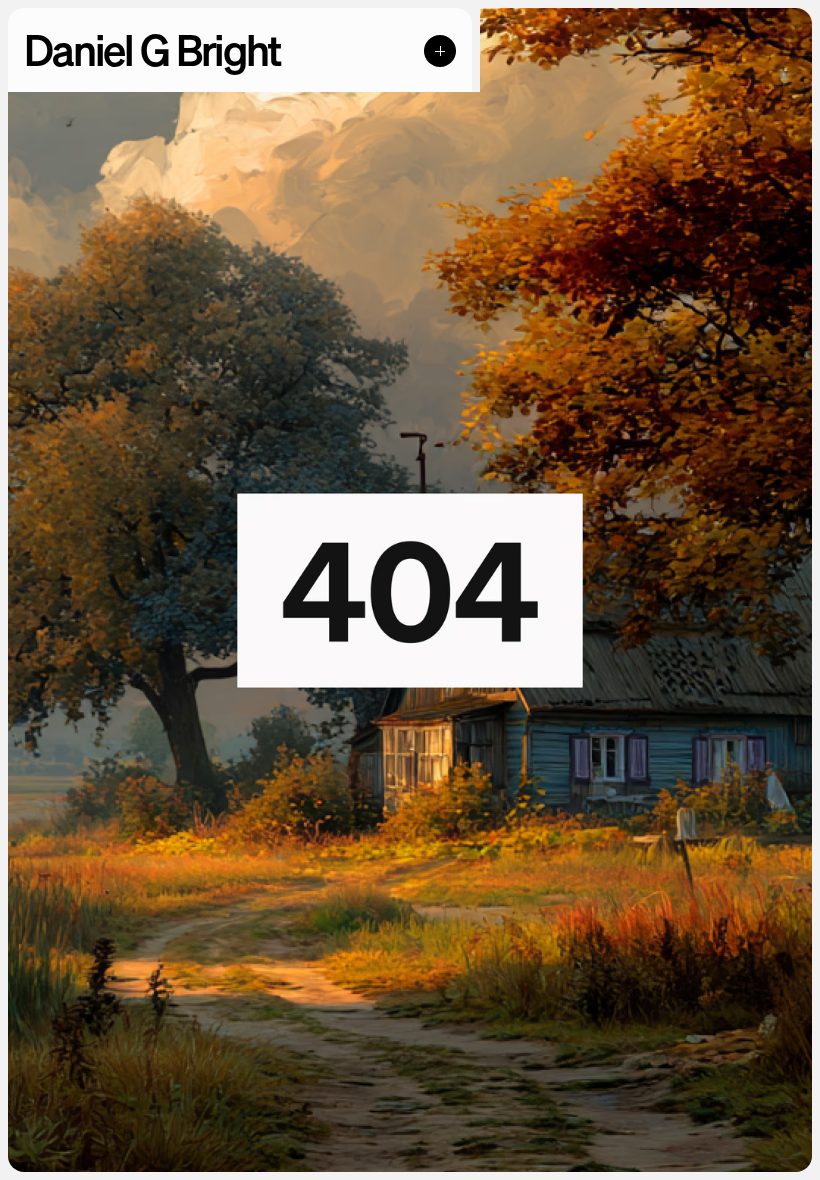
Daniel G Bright (152, 50)
